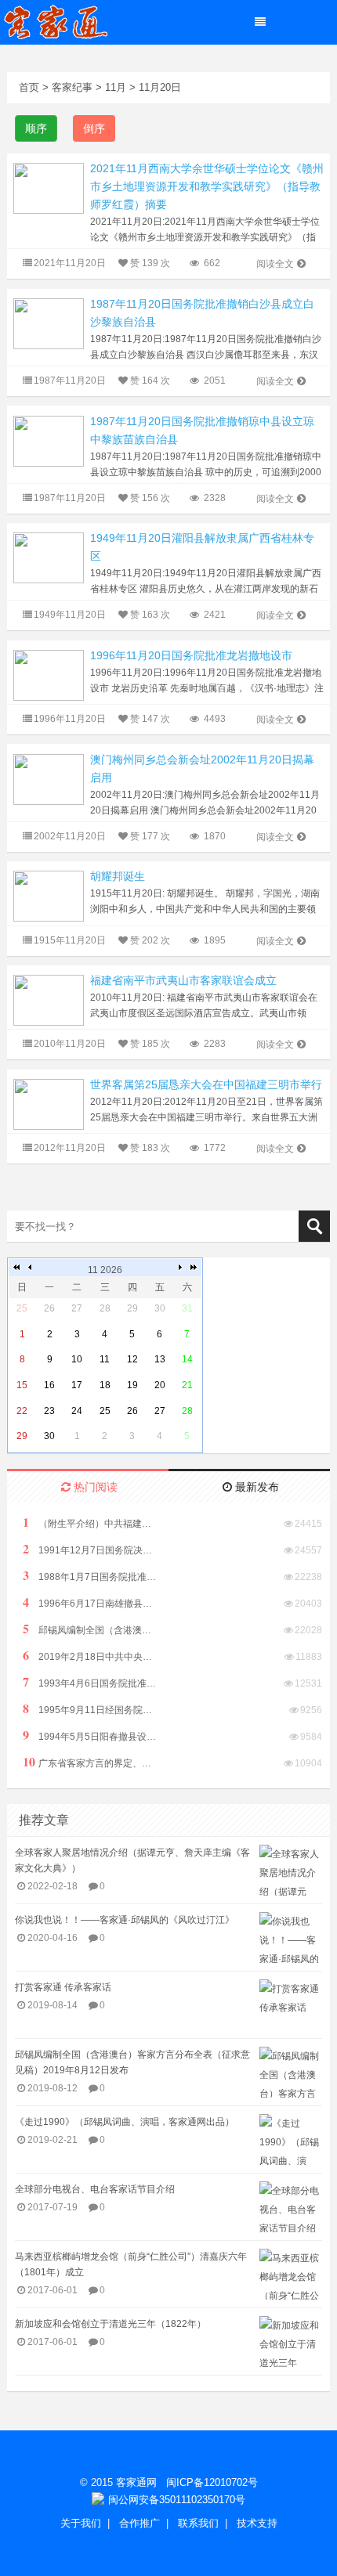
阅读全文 (275, 264)
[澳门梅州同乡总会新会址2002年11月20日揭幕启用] (49, 779)
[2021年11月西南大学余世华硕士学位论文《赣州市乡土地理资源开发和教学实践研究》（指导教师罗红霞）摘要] (49, 188)
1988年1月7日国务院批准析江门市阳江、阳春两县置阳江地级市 (89, 1576)
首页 (29, 87)
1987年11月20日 (70, 381)
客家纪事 (72, 87)
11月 (116, 87)
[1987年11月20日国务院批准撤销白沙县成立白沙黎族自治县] (49, 323)
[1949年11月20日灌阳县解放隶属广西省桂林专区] (49, 557)
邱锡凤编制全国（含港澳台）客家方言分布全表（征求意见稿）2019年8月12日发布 (89, 1629)
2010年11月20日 (70, 1044)
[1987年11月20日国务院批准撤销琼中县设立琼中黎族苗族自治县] (49, 440)
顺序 (36, 128)
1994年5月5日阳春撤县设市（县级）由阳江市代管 (89, 1735)
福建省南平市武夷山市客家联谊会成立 (183, 980)
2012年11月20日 (70, 1148)
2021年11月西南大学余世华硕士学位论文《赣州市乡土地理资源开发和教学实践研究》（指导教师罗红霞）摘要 (207, 186)
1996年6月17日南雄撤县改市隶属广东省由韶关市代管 (89, 1602)
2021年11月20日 (70, 263)
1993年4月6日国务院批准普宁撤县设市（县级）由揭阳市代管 (89, 1682)
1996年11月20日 (70, 719)
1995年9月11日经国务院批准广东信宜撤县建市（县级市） (89, 1709)
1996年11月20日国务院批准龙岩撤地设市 (191, 655)
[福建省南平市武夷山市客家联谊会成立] (49, 999)
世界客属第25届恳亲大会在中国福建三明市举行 (206, 1084)
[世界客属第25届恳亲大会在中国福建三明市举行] (49, 1104)
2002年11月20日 (70, 836)
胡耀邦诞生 (118, 876)
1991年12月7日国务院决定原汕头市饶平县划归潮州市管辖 (89, 1549)
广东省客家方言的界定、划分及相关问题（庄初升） (89, 1762)
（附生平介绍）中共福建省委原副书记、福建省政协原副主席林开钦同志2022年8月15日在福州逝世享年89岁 (89, 1523)
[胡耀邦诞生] (49, 895)
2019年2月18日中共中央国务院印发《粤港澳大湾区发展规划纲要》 (89, 1656)
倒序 (94, 128)
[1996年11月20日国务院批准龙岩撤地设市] (49, 675)
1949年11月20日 (70, 615)
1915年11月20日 (70, 940)
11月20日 (160, 87)
